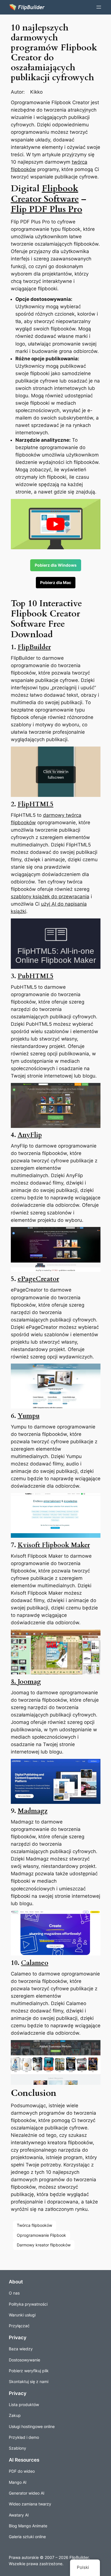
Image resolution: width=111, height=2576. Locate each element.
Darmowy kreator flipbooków (44, 2245)
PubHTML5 (36, 976)
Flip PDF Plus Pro (47, 209)
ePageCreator (38, 1279)
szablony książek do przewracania (50, 897)
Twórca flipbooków (34, 2225)
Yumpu (29, 1416)
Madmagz (33, 1811)
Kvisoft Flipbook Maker (54, 1545)
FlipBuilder (34, 647)
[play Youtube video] (56, 524)
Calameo (35, 1963)
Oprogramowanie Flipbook (41, 2235)
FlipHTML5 (36, 804)
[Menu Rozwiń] (99, 7)
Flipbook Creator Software (45, 194)
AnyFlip (30, 1135)
